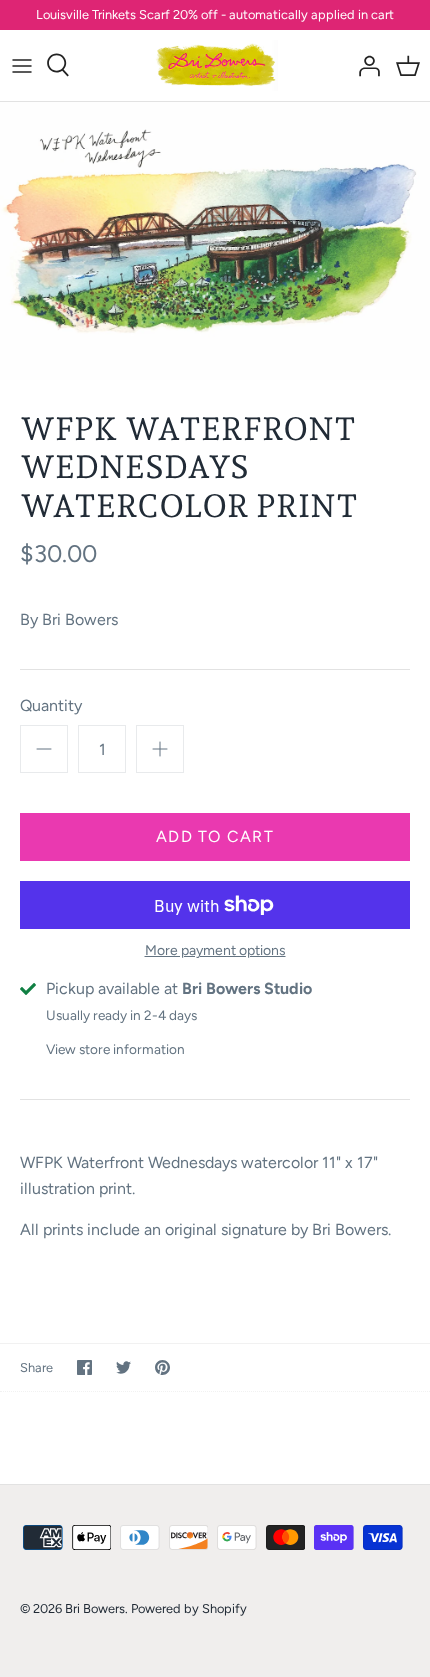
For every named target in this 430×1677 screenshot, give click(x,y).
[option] (215, 241)
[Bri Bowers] (215, 65)
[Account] (364, 65)
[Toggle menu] (22, 65)
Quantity (51, 705)
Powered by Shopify (189, 1608)
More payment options (215, 951)
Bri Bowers (80, 619)
